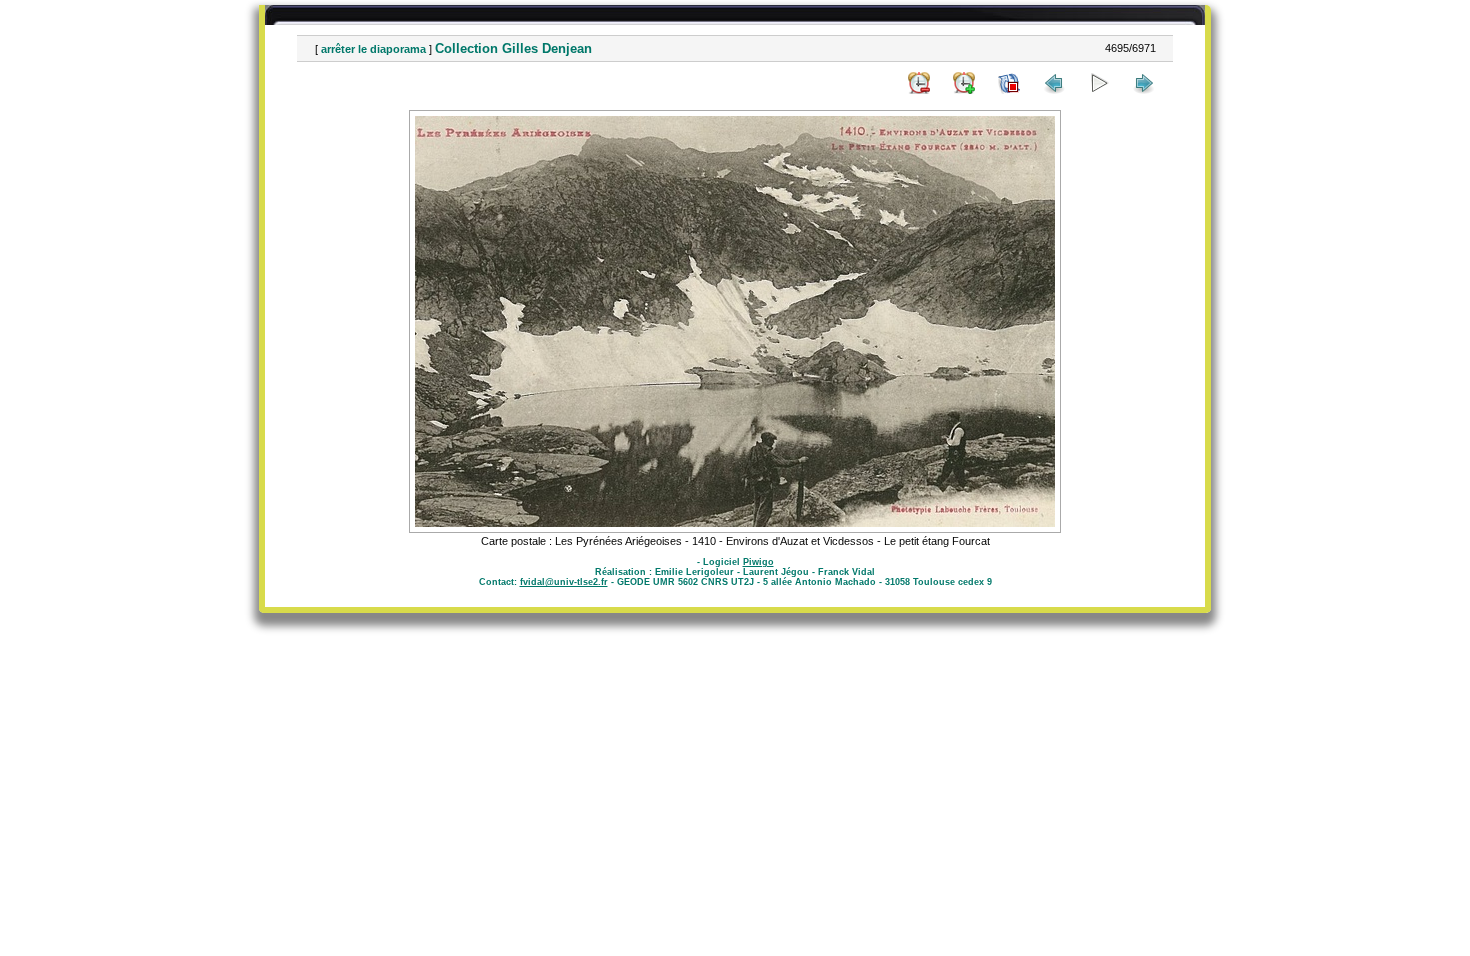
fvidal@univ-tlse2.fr (564, 582)
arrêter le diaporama (373, 49)
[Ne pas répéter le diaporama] (1009, 83)
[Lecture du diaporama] (1099, 83)
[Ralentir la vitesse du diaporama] (919, 83)
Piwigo (758, 562)
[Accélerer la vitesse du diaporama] (964, 83)
